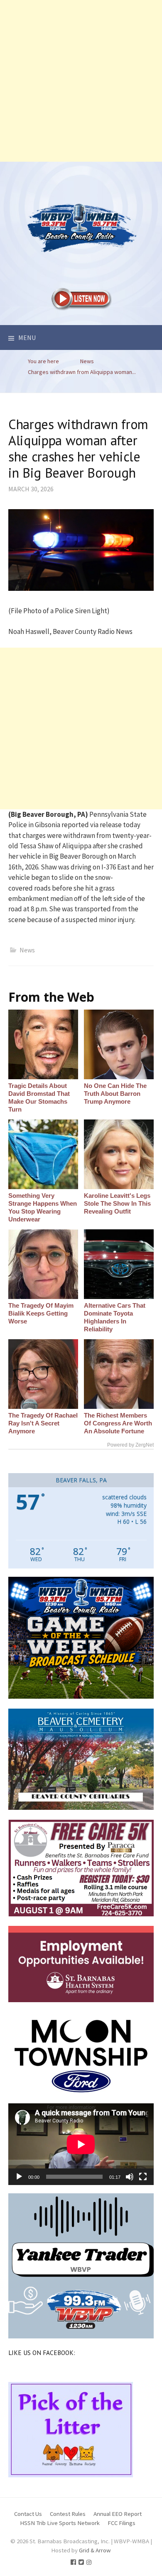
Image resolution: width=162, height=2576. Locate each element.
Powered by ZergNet (130, 1445)
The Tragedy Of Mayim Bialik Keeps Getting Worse (41, 1313)
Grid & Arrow (95, 2550)
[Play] (19, 2177)
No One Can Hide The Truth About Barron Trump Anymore (115, 1094)
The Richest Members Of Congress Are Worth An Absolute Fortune (118, 1423)
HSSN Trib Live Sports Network (60, 2523)
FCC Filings (121, 2523)
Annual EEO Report (118, 2514)
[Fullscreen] (143, 2177)
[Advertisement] (81, 81)
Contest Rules (68, 2514)
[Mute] (130, 2177)
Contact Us (28, 2514)
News (27, 950)
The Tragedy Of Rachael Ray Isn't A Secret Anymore (43, 1423)
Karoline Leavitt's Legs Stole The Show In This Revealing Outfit (117, 1203)
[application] (81, 2144)
